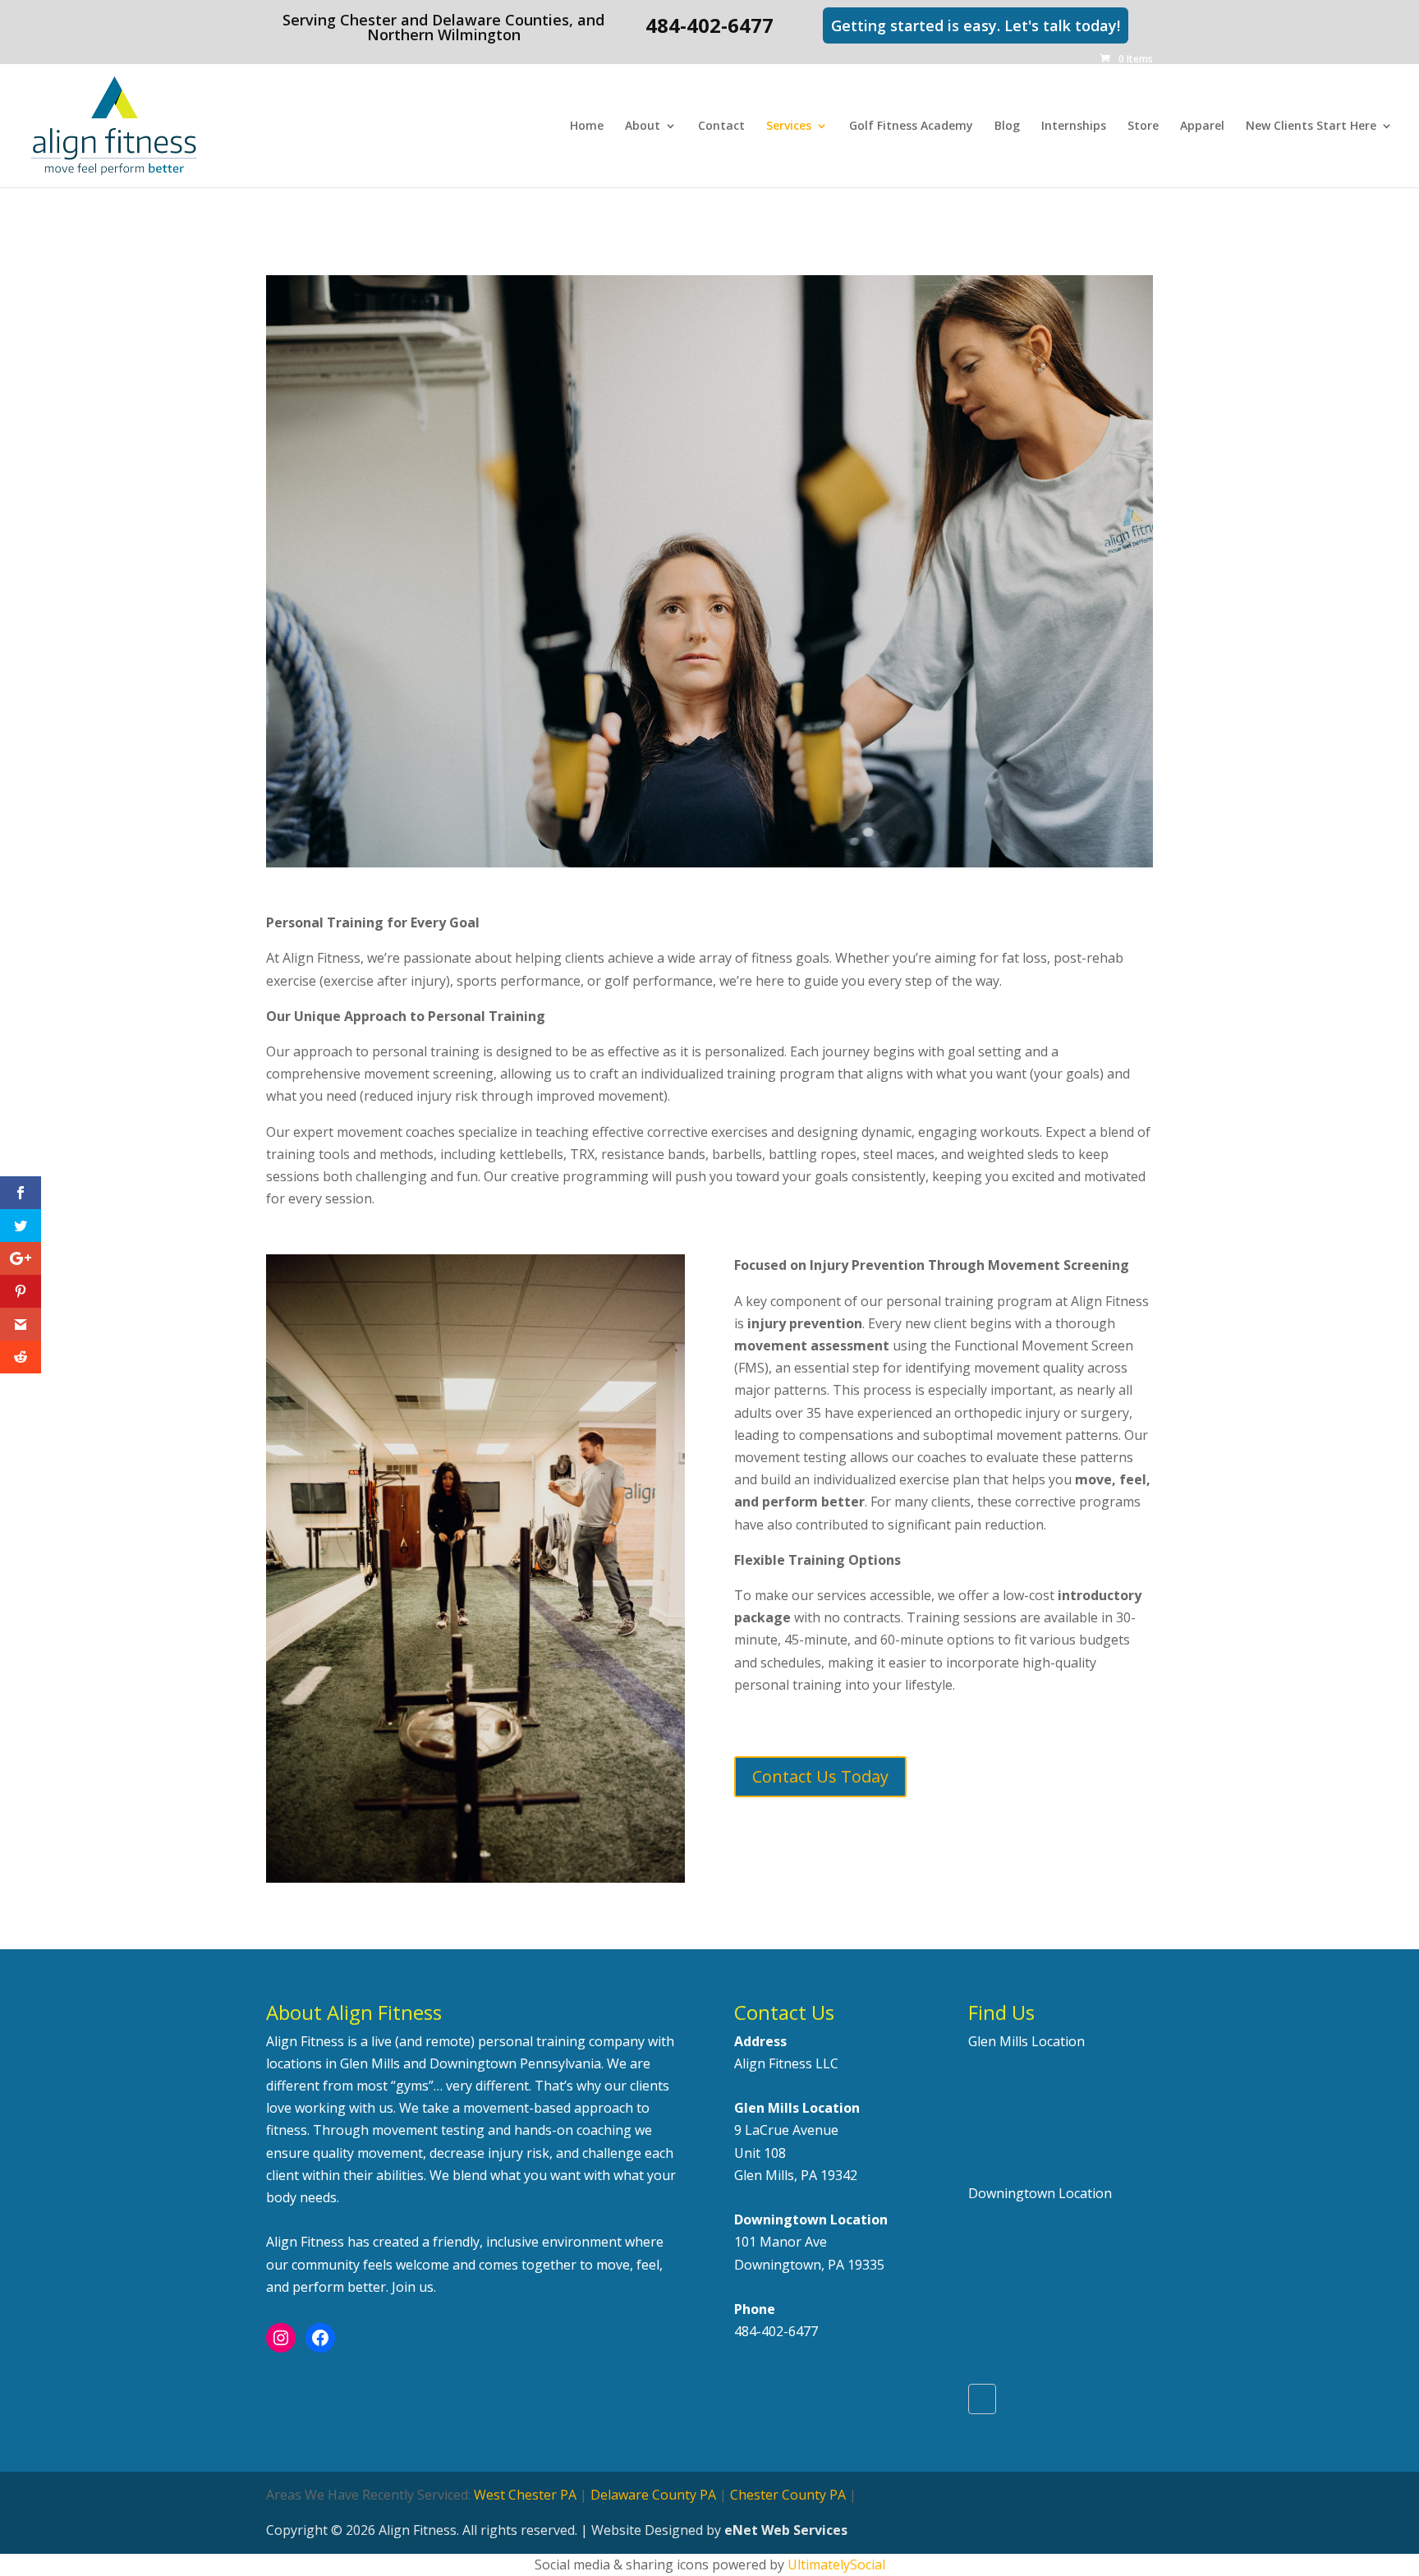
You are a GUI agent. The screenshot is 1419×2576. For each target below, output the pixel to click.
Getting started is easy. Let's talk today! (976, 25)
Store (1143, 126)
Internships (1074, 126)
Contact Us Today (820, 1776)
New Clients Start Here (1311, 126)
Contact (721, 126)
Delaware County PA (653, 2495)
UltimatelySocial (836, 2564)
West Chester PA (525, 2495)
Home (587, 126)
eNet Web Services (786, 2530)
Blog (1007, 126)
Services (789, 126)
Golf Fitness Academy (911, 126)
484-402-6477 (776, 2331)
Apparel (1202, 126)
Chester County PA (788, 2495)
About (643, 126)
